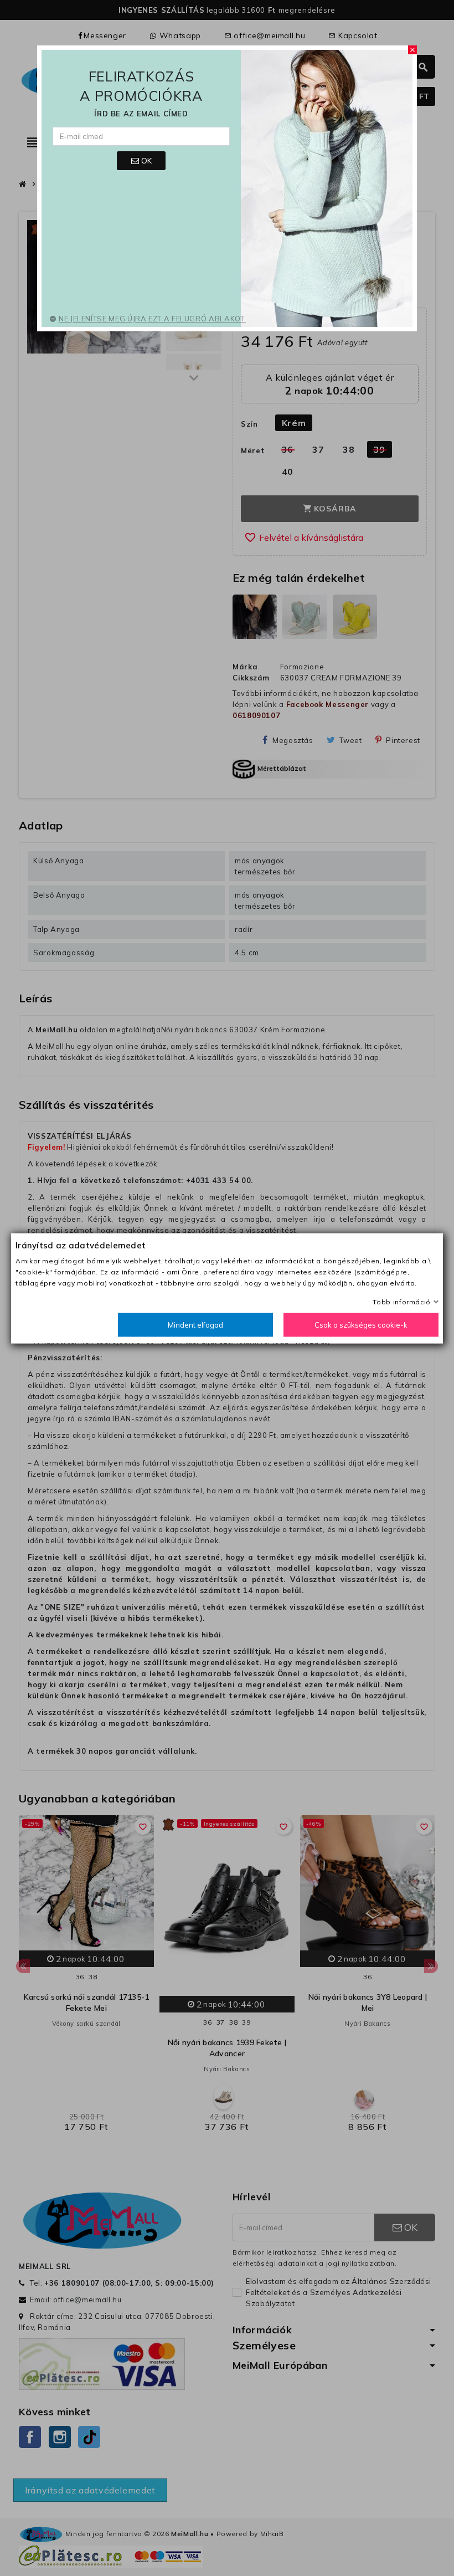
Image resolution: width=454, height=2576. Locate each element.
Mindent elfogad (195, 1324)
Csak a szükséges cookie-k (361, 1324)
